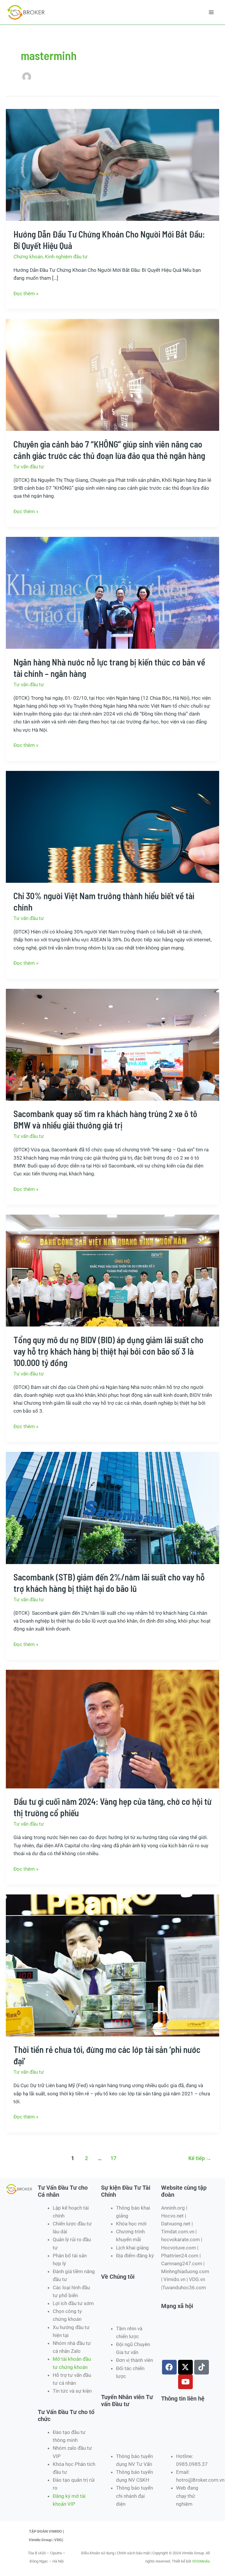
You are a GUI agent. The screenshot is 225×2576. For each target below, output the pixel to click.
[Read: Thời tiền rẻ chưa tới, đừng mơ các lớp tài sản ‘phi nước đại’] (112, 1965)
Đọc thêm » (26, 293)
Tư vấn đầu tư (29, 467)
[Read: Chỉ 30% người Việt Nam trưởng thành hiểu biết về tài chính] (112, 826)
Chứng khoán (28, 257)
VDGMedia (201, 2561)
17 (113, 2158)
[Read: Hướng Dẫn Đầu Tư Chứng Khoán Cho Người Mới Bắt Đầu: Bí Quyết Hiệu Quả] (112, 165)
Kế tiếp (200, 2158)
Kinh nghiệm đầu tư (66, 257)
